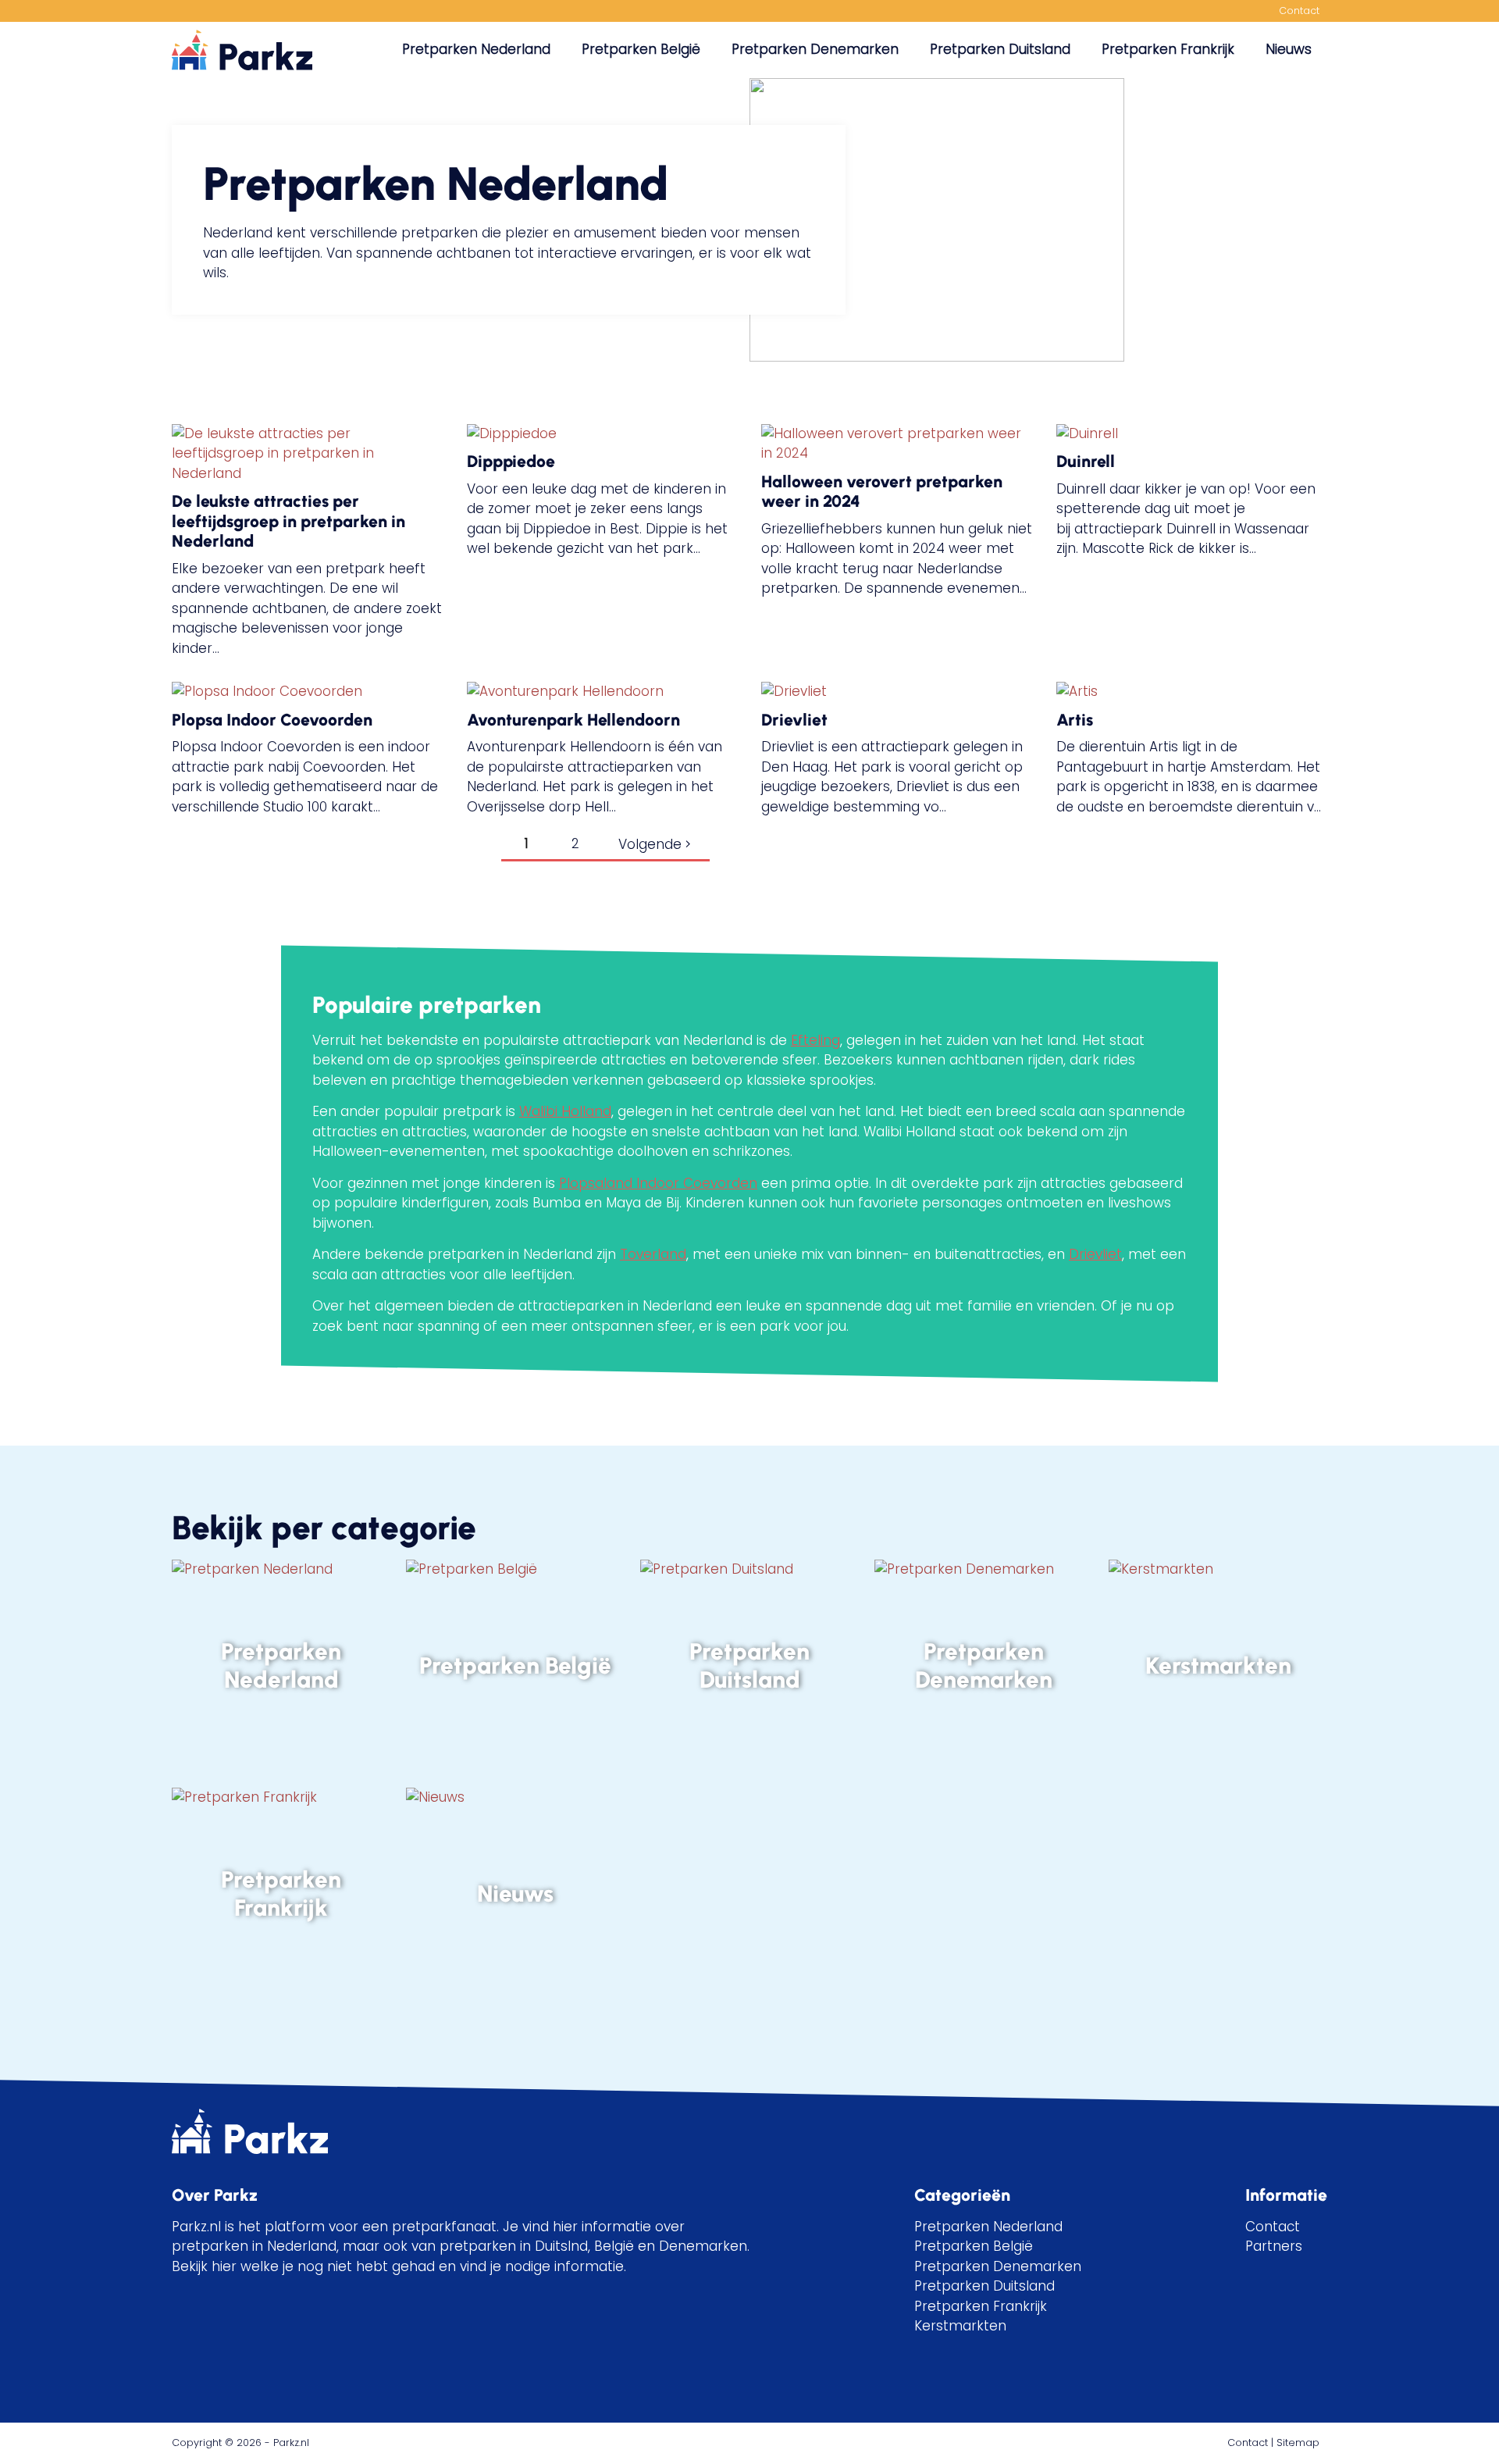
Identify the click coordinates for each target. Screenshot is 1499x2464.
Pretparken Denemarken (815, 49)
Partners (1274, 2246)
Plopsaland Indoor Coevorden (658, 1183)
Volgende (652, 844)
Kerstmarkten (960, 2326)
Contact (1299, 11)
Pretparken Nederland (476, 49)
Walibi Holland (565, 1111)
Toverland (653, 1254)
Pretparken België (641, 49)
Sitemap (1298, 2443)
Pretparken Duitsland (1000, 49)
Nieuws (1289, 49)
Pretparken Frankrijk (1168, 49)
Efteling (815, 1040)
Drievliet (1095, 1254)
